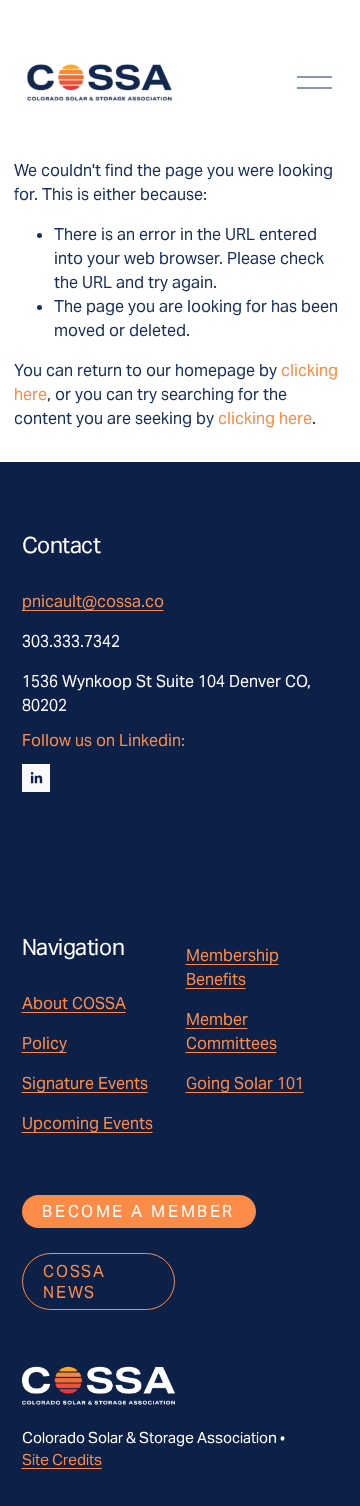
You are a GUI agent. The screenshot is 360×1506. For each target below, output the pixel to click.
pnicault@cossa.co (93, 601)
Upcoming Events (87, 1123)
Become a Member (138, 1211)
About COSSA (74, 1003)
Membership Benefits (232, 967)
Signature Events (85, 1083)
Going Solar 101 (245, 1083)
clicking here (265, 418)
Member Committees (231, 1031)
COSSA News (74, 1282)
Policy (44, 1043)
